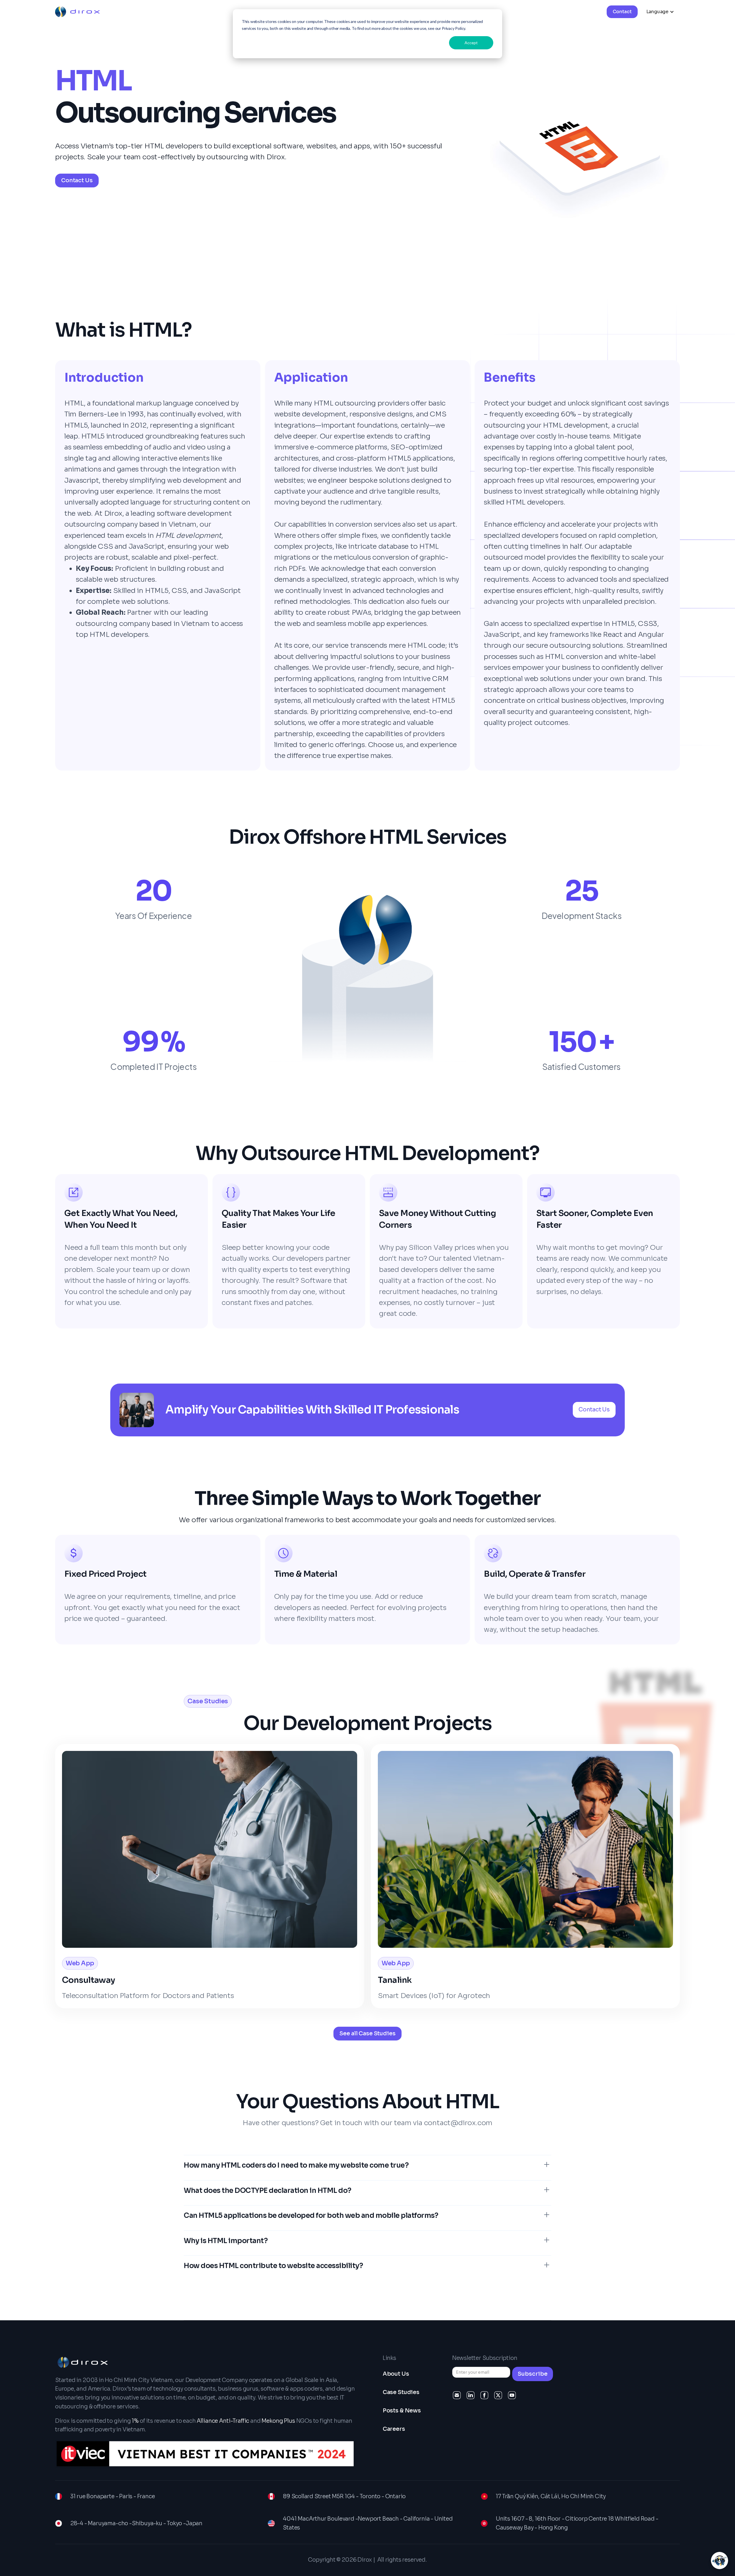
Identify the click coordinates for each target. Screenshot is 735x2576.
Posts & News (402, 2411)
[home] (77, 12)
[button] (660, 12)
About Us (396, 2374)
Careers (394, 2429)
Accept (471, 43)
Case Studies (401, 2392)
